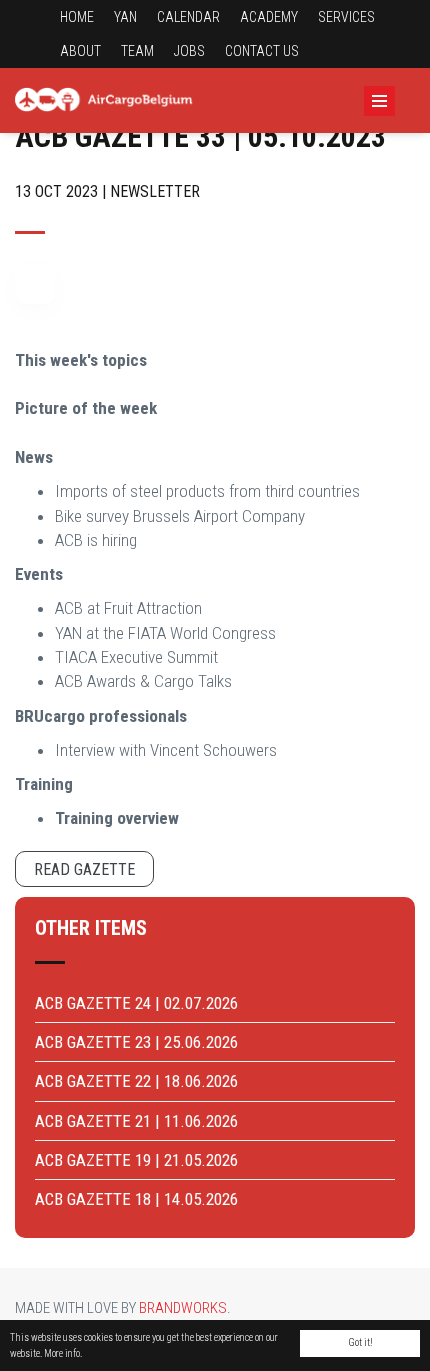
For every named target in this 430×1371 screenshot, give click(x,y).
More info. (63, 1353)
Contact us (262, 51)
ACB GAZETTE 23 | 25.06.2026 (136, 1042)
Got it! (360, 1342)
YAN (125, 17)
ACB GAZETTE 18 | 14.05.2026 (136, 1199)
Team (137, 51)
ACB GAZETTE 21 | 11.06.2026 (136, 1121)
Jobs (189, 51)
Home (77, 17)
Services (346, 17)
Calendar (188, 17)
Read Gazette (84, 869)
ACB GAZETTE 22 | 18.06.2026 (136, 1081)
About (80, 51)
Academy (269, 17)
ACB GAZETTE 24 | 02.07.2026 (136, 1003)
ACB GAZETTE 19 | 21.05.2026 (136, 1160)
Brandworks (183, 1308)
